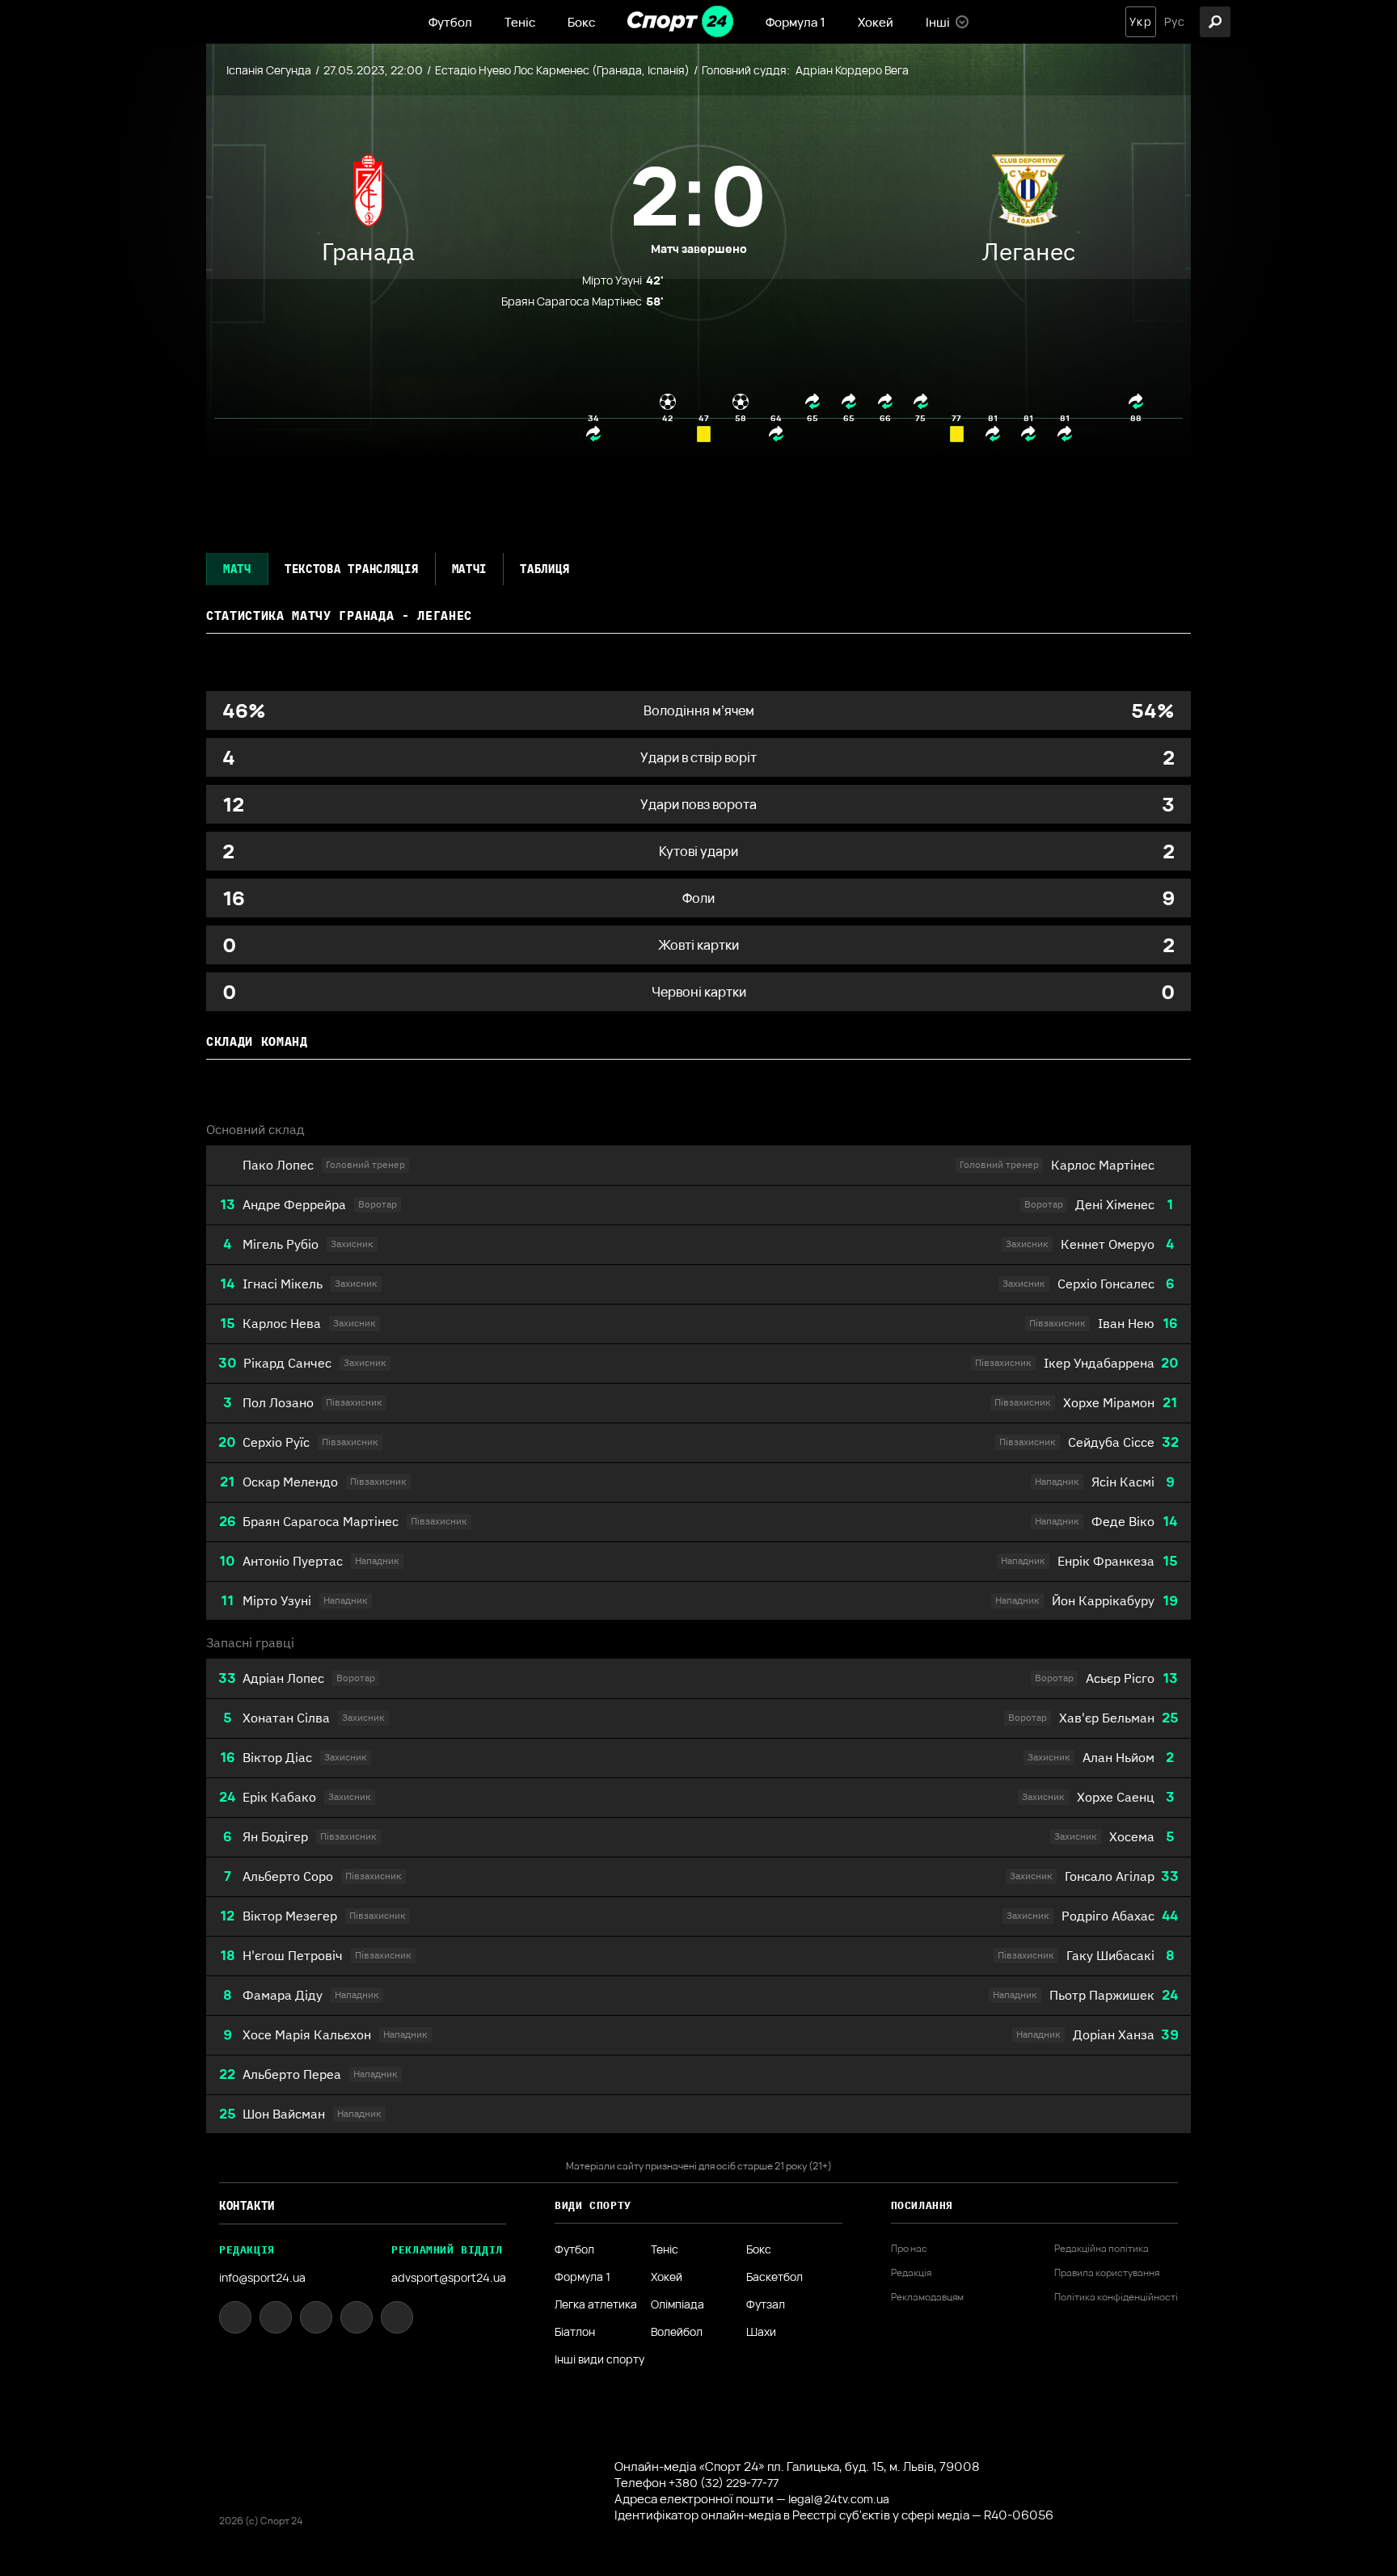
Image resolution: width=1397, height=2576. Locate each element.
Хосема (1132, 1836)
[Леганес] (1028, 195)
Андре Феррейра (294, 1204)
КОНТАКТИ (247, 2206)
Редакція (911, 2273)
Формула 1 (796, 22)
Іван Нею (1126, 1323)
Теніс (520, 22)
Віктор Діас (277, 1757)
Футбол (450, 22)
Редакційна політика (1102, 2249)
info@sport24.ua (262, 2277)
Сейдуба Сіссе (1111, 1442)
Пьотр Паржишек (1102, 1995)
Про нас (909, 2249)
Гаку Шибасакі (1110, 1955)
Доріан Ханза (1114, 2034)
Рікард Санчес (287, 1363)
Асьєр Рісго (1120, 1678)
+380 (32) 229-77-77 (724, 2483)
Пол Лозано (278, 1402)
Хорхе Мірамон (1109, 1402)
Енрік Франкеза (1106, 1561)
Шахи (761, 2332)
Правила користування (1107, 2273)
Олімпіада (677, 2304)
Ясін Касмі (1123, 1482)
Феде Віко (1123, 1521)
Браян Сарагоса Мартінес (321, 1521)
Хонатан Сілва (286, 1718)
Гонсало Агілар (1110, 1876)
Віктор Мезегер (290, 1916)
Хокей (876, 22)
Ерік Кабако (279, 1797)
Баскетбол (774, 2277)
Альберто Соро (288, 1876)
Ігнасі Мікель (283, 1284)
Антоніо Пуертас (293, 1561)
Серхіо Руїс (276, 1442)
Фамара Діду (283, 1995)
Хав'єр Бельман (1107, 1718)
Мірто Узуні (277, 1600)
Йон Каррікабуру (1103, 1600)
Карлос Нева (282, 1323)
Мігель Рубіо (281, 1244)
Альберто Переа (292, 2074)
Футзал (766, 2304)
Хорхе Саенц (1116, 1797)
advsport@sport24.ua (449, 2277)
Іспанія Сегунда (269, 70)
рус (1175, 22)
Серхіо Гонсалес (1106, 1284)
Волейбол (677, 2332)
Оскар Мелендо (290, 1482)
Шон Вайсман (284, 2114)
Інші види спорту (599, 2359)
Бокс (581, 22)
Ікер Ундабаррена (1099, 1363)
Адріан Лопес (283, 1678)
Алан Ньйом (1118, 1757)
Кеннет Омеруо (1108, 1244)
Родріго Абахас (1108, 1916)
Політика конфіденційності (1116, 2297)
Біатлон (575, 2332)
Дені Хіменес (1115, 1204)
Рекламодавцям (927, 2297)
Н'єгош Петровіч (293, 1955)
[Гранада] (369, 195)
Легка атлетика (596, 2304)
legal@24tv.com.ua (839, 2499)
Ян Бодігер (275, 1836)
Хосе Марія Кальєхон (307, 2034)
